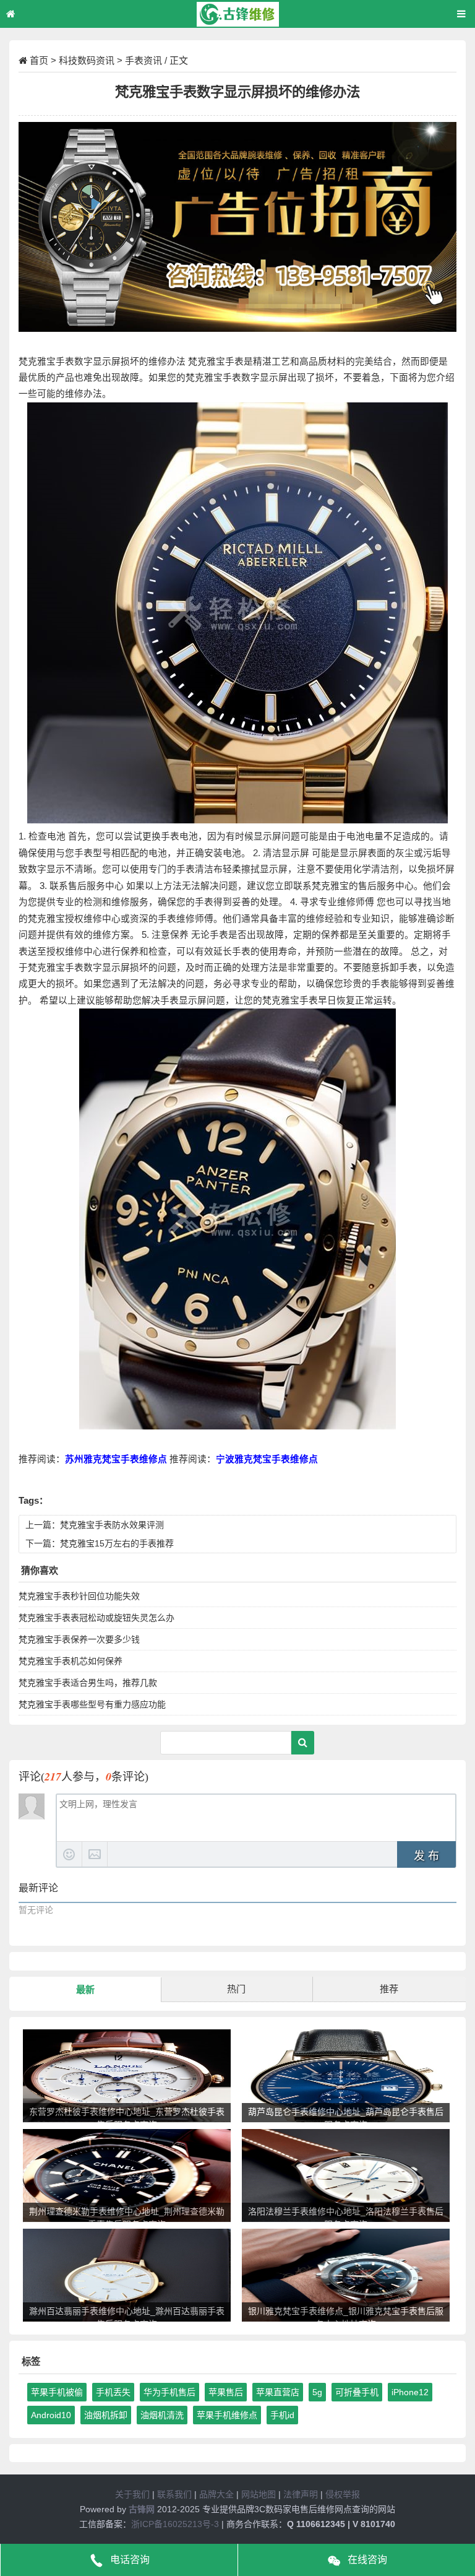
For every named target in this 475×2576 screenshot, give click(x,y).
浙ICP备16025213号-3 (175, 2524)
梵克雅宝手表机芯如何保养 (71, 1661)
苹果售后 (226, 2392)
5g (317, 2392)
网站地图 (259, 2494)
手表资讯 (143, 60)
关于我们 (132, 2494)
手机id (282, 2415)
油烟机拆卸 (106, 2415)
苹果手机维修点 (227, 2415)
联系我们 (174, 2494)
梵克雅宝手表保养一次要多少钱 (79, 1639)
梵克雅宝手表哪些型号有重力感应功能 (92, 1704)
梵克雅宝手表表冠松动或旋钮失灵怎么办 (96, 1618)
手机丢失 (113, 2392)
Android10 (51, 2415)
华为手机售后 (169, 2392)
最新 (85, 1989)
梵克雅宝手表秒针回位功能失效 (79, 1596)
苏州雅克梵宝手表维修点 (116, 1459)
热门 (236, 1989)
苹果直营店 (278, 2392)
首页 (39, 60)
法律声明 (301, 2494)
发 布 (426, 1856)
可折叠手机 (357, 2392)
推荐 (389, 1989)
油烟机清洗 (162, 2415)
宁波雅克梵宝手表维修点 (267, 1459)
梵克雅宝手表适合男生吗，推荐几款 (88, 1683)
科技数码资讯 (87, 60)
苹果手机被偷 (57, 2392)
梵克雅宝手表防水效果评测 (112, 1525)
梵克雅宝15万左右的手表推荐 (117, 1543)
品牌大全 (216, 2494)
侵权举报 (343, 2494)
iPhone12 (410, 2392)
